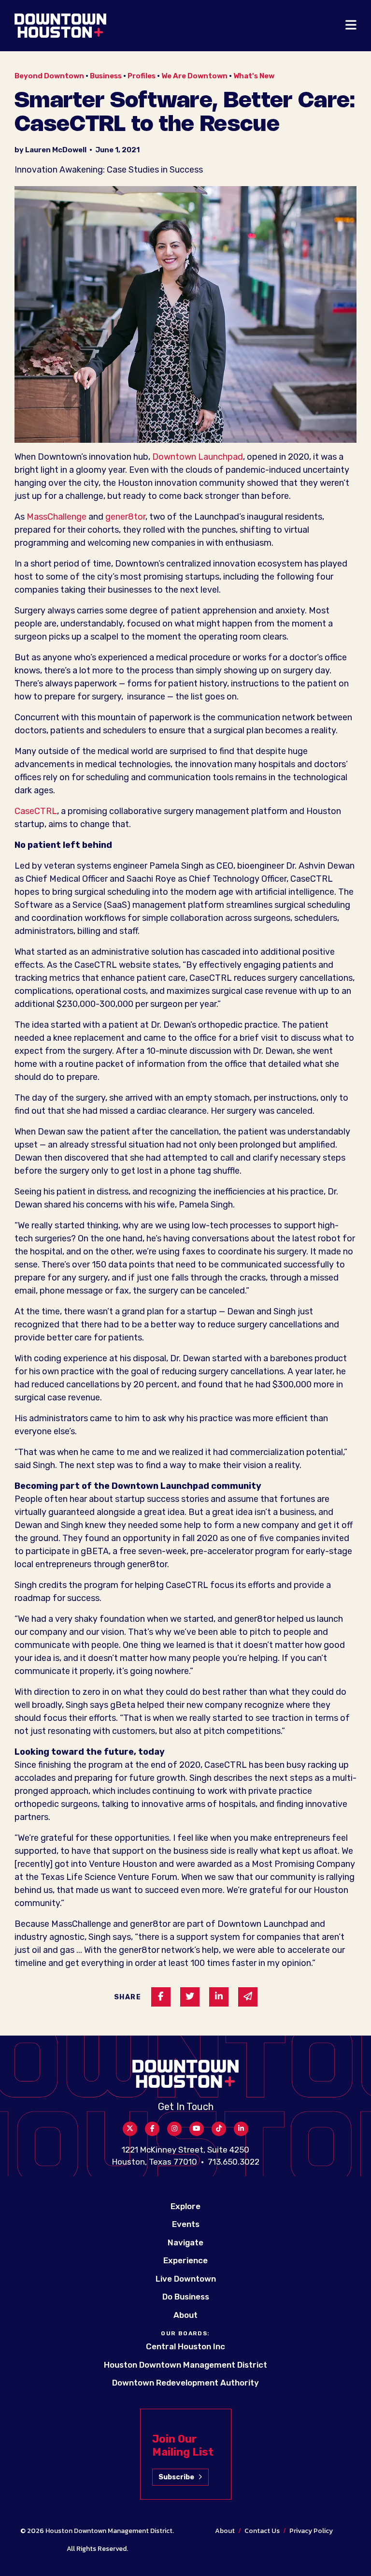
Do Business (186, 2297)
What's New (254, 76)
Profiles (142, 76)
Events (186, 2224)
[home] (60, 26)
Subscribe (176, 2477)
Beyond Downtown (49, 76)
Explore (185, 2206)
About (185, 2315)
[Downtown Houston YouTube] (197, 2129)
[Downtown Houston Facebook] (152, 2129)
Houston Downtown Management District (185, 2365)
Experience (185, 2260)
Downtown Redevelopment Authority (185, 2383)
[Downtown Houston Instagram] (174, 2129)
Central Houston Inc (185, 2346)
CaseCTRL (36, 811)
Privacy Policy (311, 2531)
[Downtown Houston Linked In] (241, 2129)
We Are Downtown (194, 76)
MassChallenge (57, 517)
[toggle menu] (351, 26)
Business (106, 76)
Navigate (185, 2242)
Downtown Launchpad (198, 457)
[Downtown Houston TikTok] (219, 2129)
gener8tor (125, 517)
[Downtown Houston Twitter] (130, 2129)
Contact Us (262, 2531)
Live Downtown (186, 2279)
